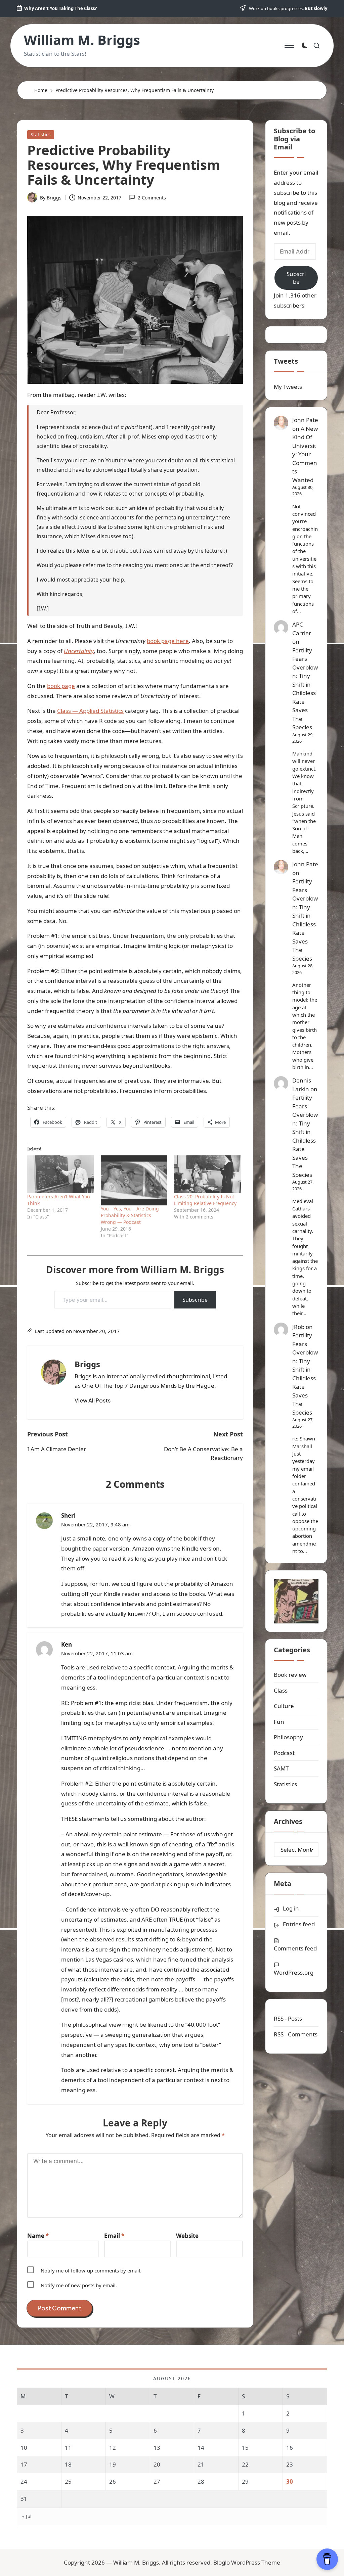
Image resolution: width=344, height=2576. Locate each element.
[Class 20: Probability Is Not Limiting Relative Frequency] (207, 1174)
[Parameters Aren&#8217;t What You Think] (61, 1174)
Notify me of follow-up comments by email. (91, 2270)
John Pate (305, 420)
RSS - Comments (296, 2034)
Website (187, 2236)
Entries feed (299, 1924)
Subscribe (195, 1300)
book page (61, 686)
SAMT (281, 1768)
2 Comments (152, 198)
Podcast (284, 1753)
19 (113, 2464)
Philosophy (288, 1737)
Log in (291, 1908)
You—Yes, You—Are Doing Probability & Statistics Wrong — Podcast (130, 1215)
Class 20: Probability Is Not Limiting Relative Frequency (205, 1200)
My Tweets (288, 387)
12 (113, 2448)
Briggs (87, 1364)
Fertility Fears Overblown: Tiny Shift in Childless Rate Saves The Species (305, 689)
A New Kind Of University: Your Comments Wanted (305, 454)
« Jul (27, 2516)
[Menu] (289, 46)
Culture (284, 1706)
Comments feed (295, 1948)
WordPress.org (294, 1972)
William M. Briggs (82, 40)
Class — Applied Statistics (90, 711)
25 (68, 2481)
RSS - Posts (288, 2018)
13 (157, 2448)
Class (281, 1690)
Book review (290, 1675)
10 (24, 2448)
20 (157, 2464)
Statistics (41, 134)
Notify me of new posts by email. (79, 2285)
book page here (168, 641)
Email (114, 2236)
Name (38, 2236)
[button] (93, 1400)
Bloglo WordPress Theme (247, 2562)
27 (157, 2481)
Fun (279, 1722)
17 (24, 2464)
